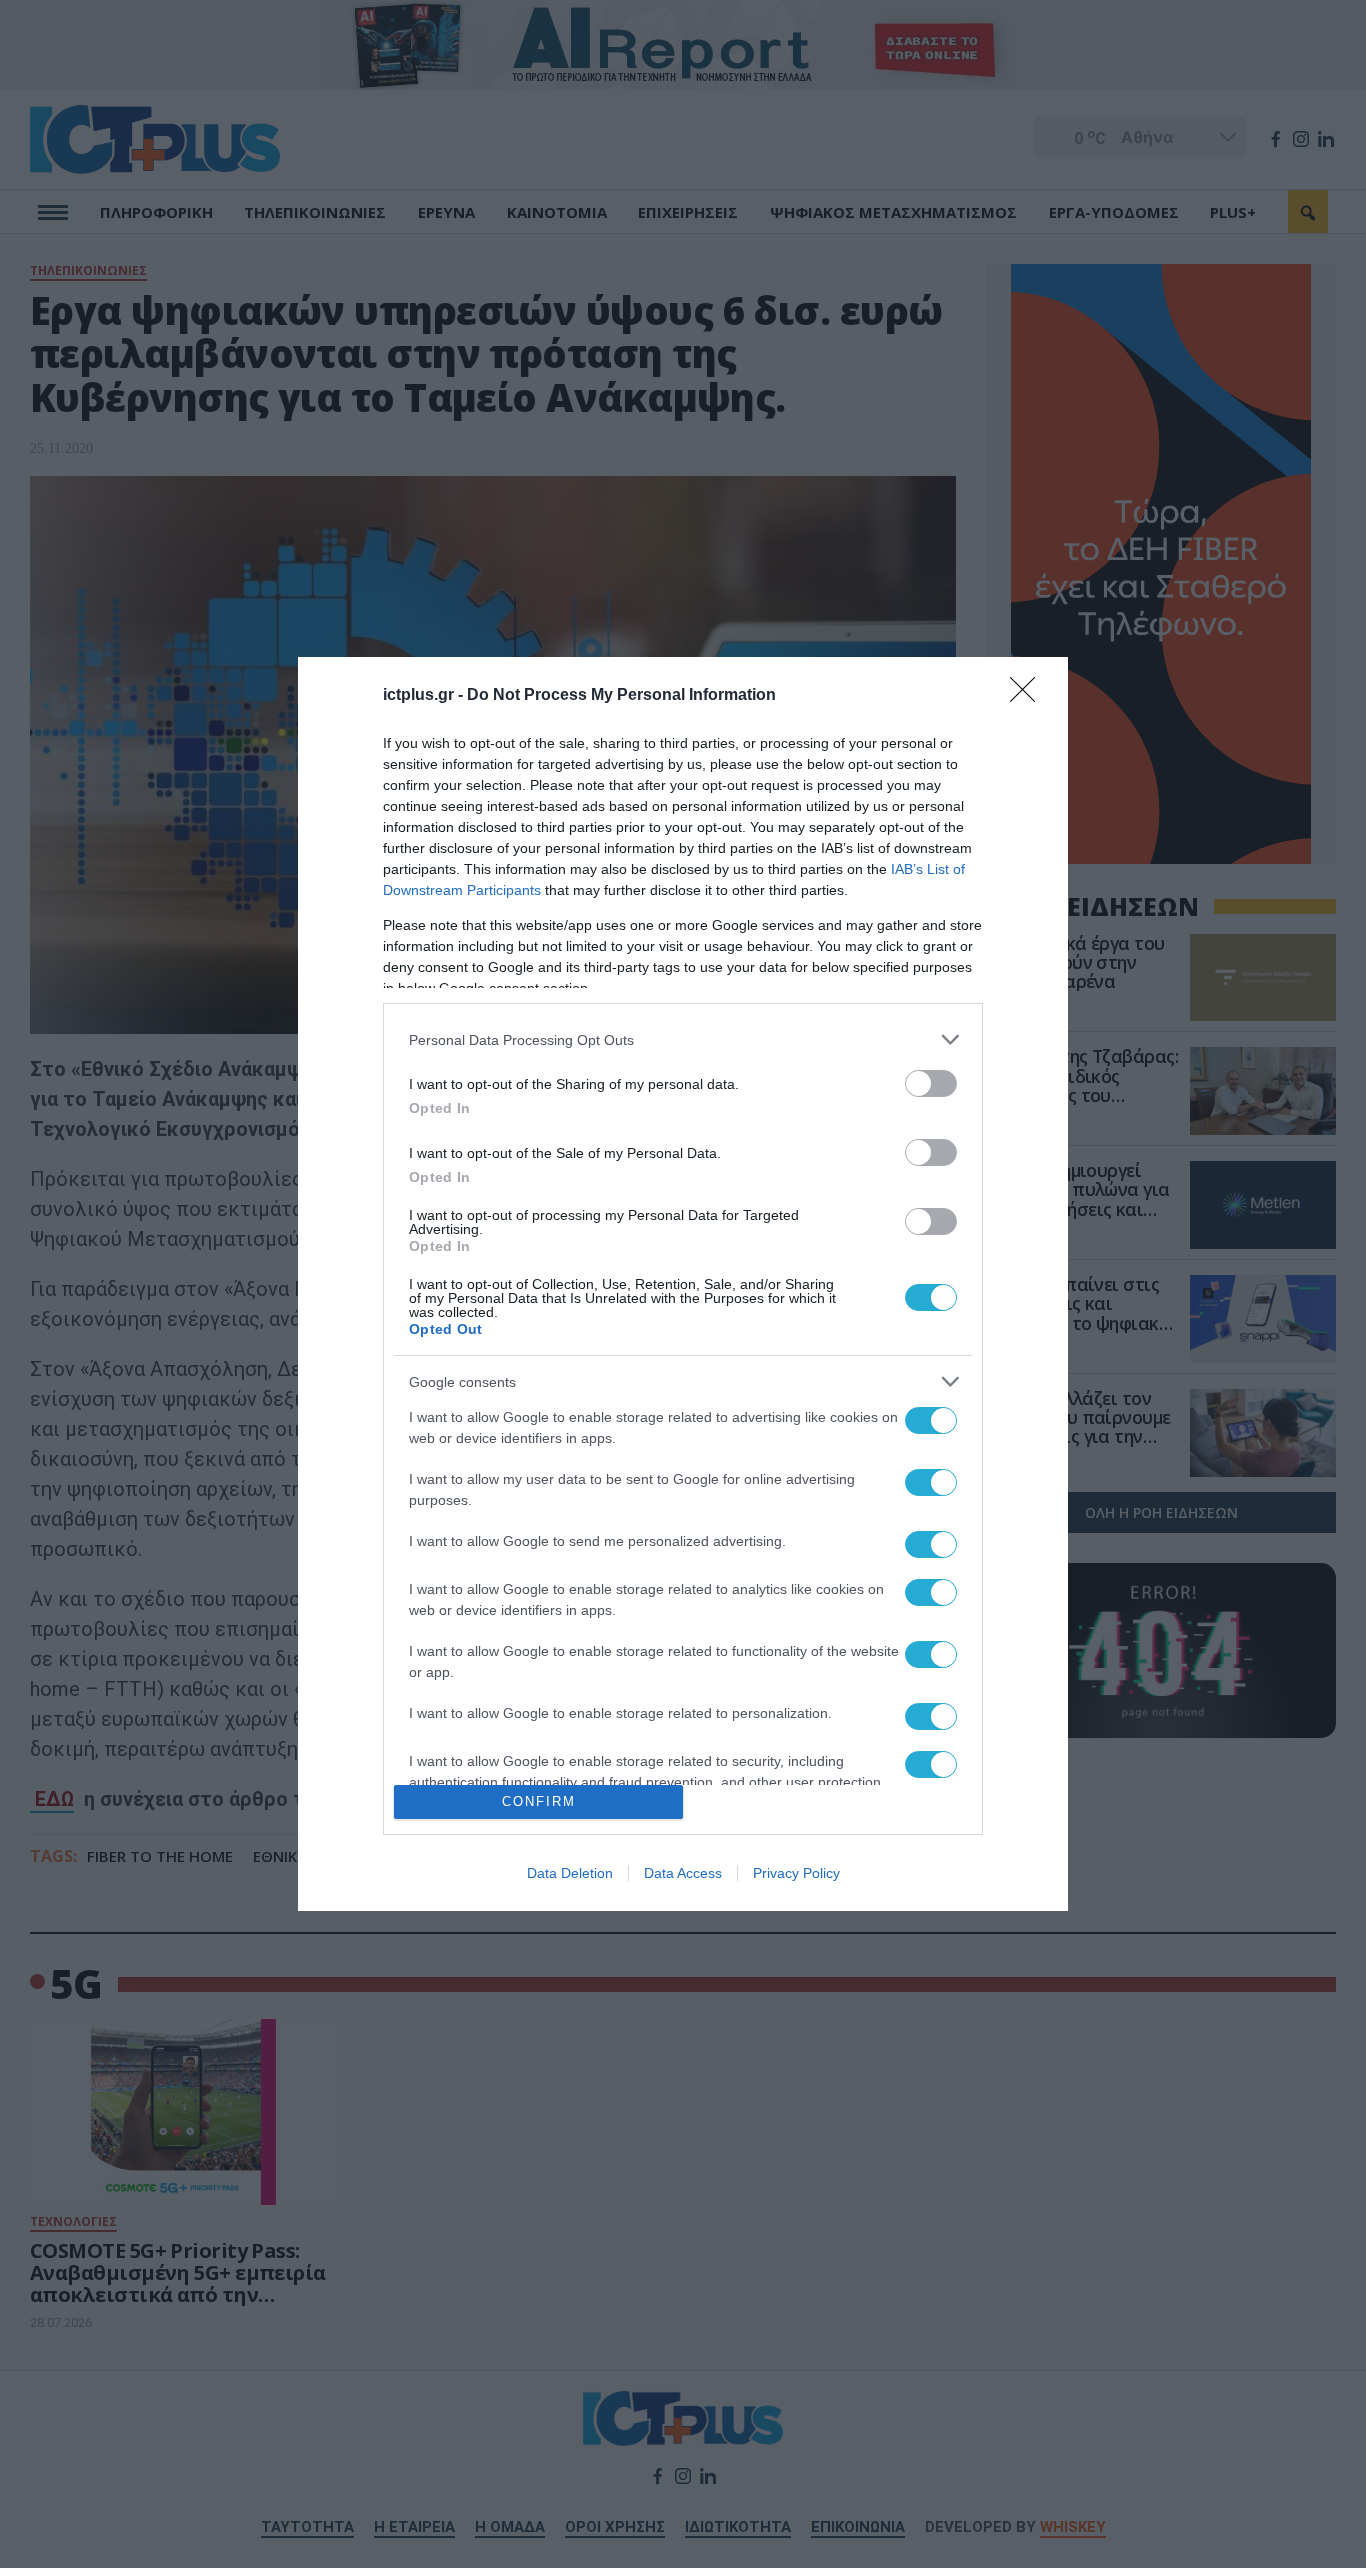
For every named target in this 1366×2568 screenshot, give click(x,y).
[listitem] (683, 1039)
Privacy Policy (796, 1873)
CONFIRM (539, 1801)
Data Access (683, 1873)
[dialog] (683, 1283)
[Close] (1029, 696)
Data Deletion (570, 1873)
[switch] (931, 1083)
